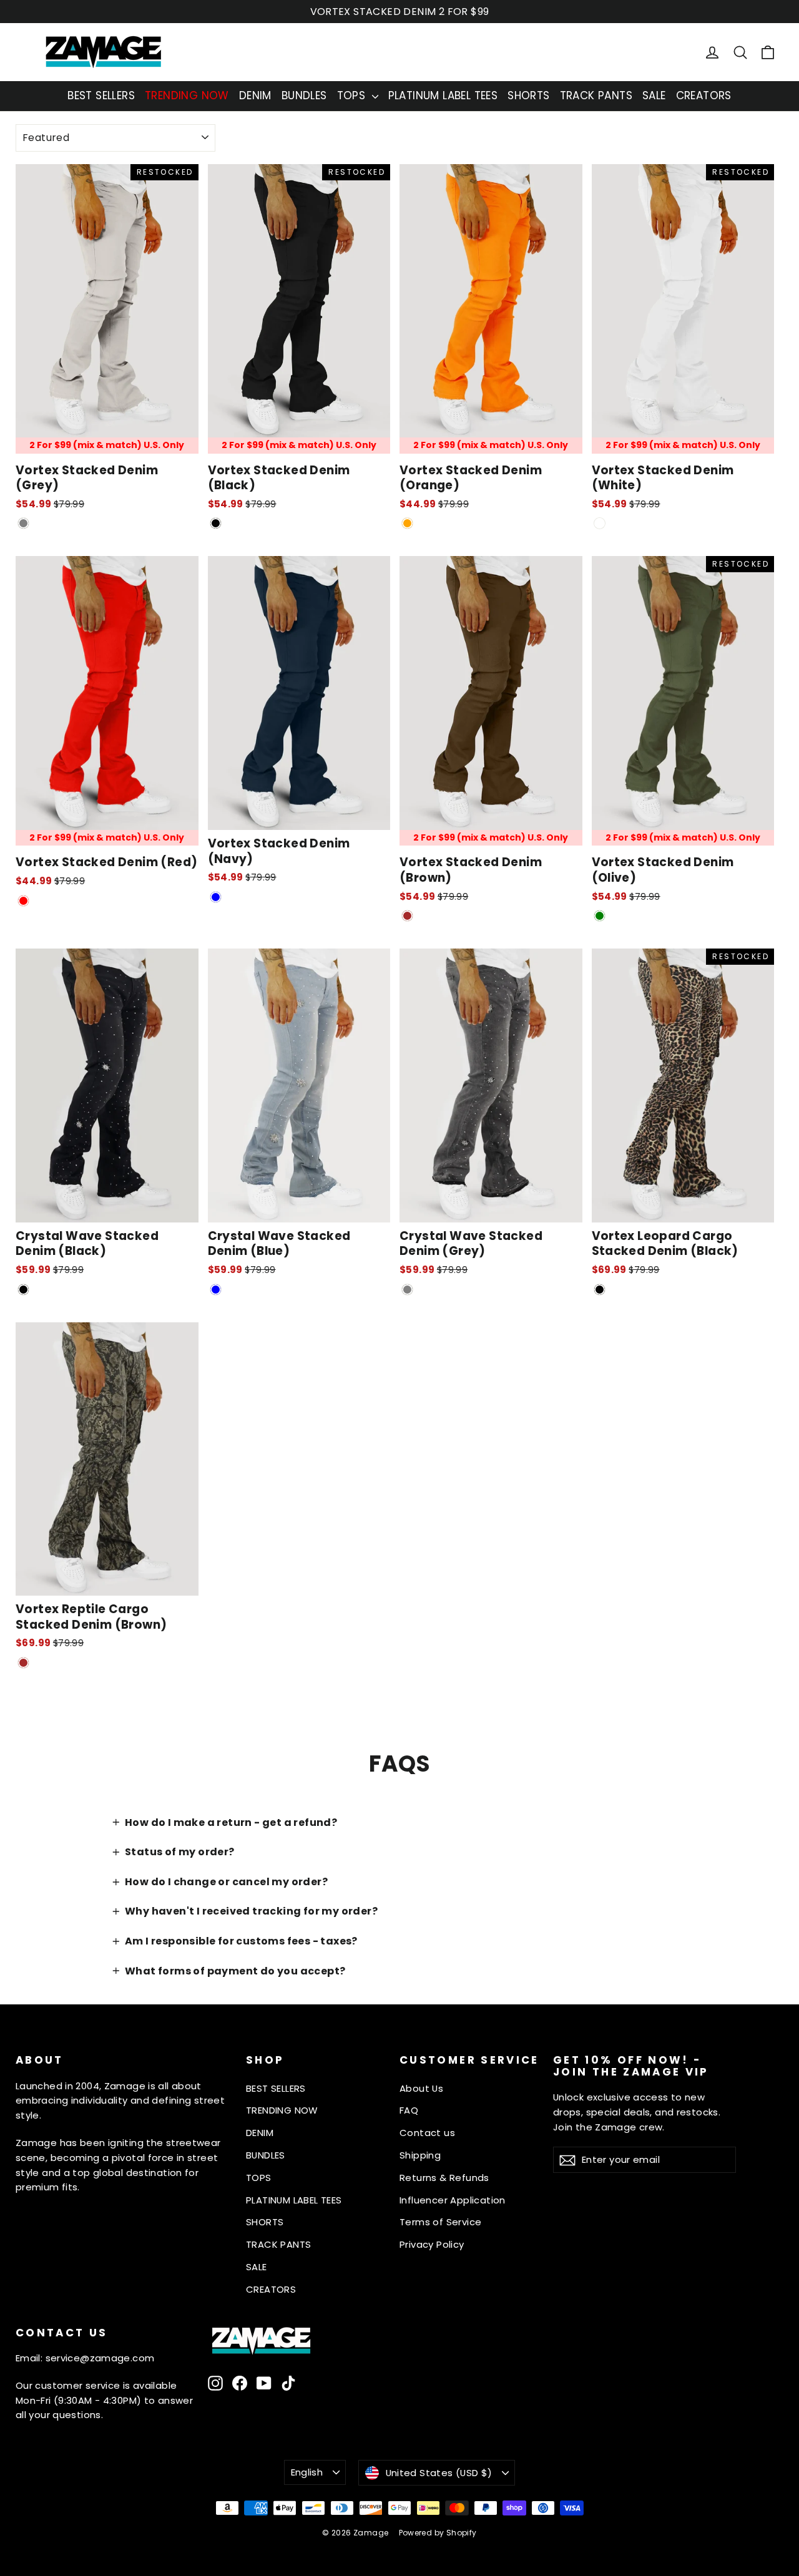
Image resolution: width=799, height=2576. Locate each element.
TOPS (353, 95)
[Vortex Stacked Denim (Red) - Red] (23, 901)
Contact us (427, 2133)
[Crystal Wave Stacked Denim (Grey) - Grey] (407, 1290)
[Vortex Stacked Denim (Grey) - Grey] (23, 523)
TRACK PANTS (596, 95)
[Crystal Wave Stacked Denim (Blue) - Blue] (216, 1290)
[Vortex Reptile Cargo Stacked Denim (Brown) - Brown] (23, 1663)
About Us (421, 2088)
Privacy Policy (432, 2244)
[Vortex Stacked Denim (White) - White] (600, 523)
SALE (654, 95)
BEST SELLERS (101, 95)
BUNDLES (304, 95)
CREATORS (704, 95)
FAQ (409, 2110)
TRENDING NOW (187, 95)
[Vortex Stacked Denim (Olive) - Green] (600, 916)
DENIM (255, 95)
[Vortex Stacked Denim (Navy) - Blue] (216, 897)
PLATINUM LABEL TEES (443, 95)
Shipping (420, 2155)
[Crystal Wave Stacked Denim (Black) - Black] (23, 1290)
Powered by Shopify (438, 2533)
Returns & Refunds (444, 2178)
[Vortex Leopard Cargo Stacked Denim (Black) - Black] (600, 1290)
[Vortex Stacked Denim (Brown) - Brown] (407, 916)
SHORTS (528, 95)
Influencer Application (453, 2200)
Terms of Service (440, 2222)
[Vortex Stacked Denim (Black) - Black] (216, 523)
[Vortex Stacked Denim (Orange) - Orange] (407, 523)
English (307, 2472)
